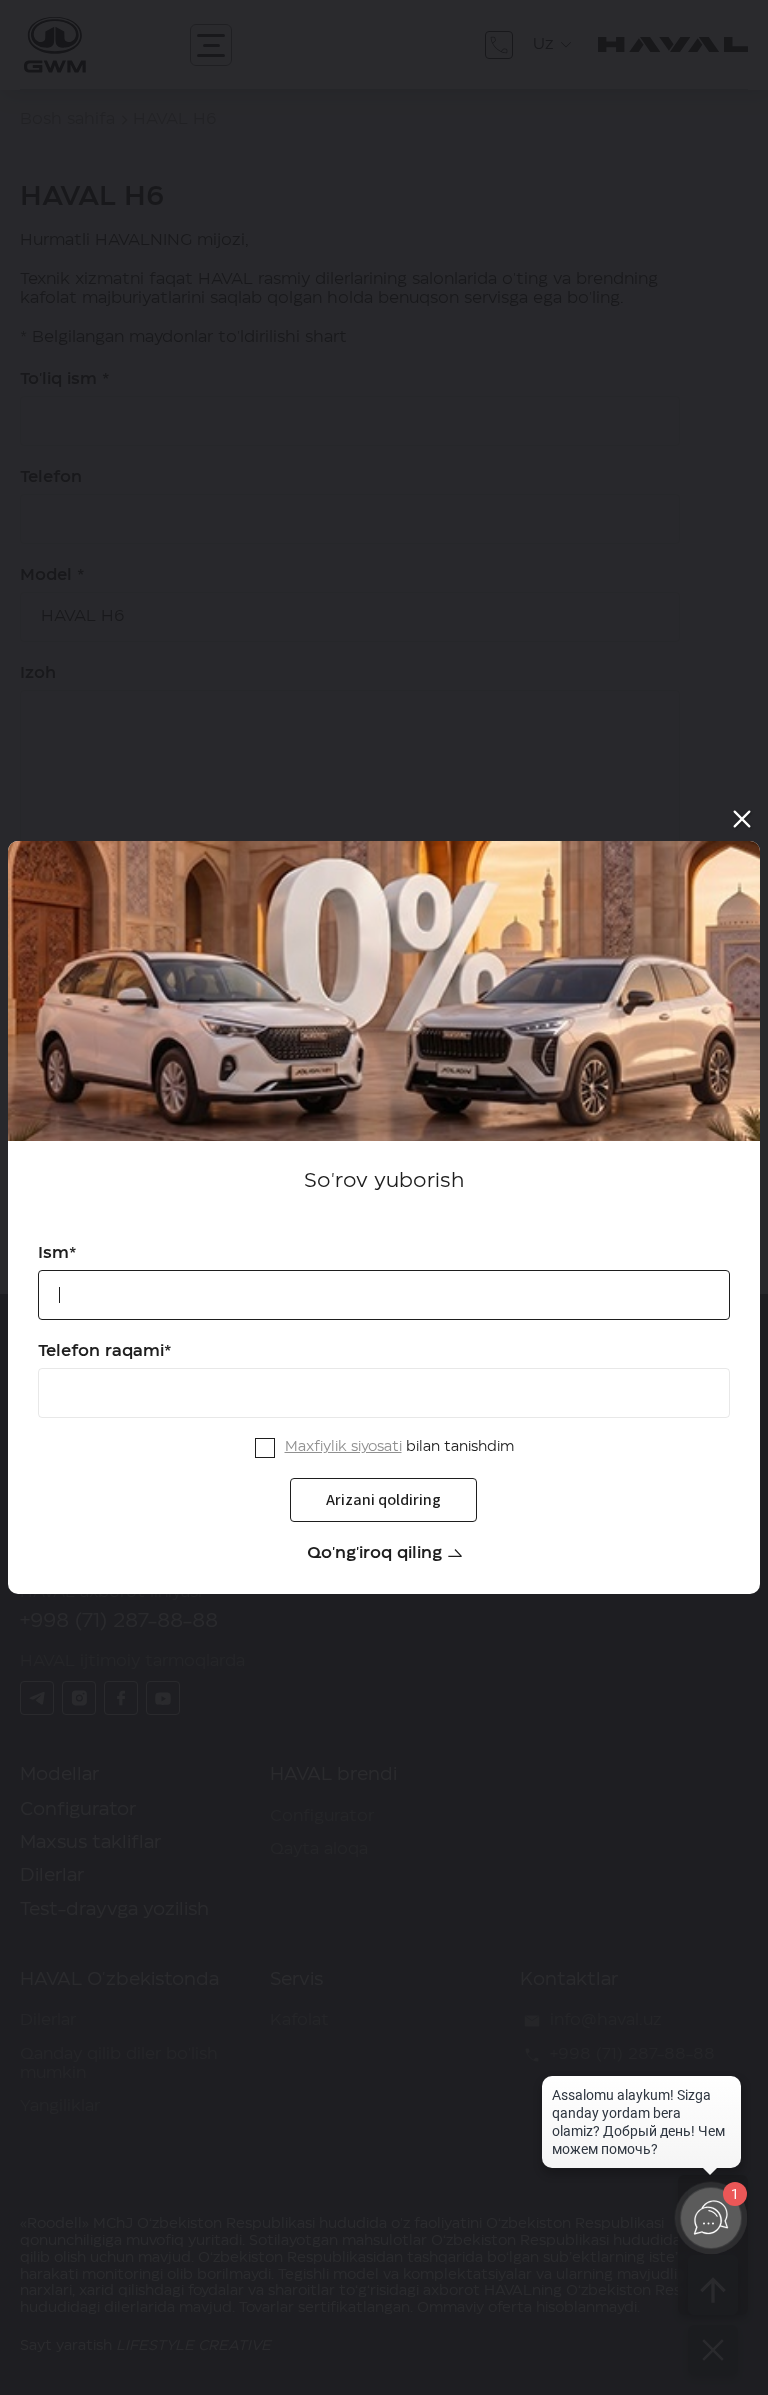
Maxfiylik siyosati (343, 1447)
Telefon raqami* (105, 1351)
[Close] (742, 819)
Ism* (57, 1253)
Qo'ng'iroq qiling (374, 1553)
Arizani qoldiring (384, 1499)
